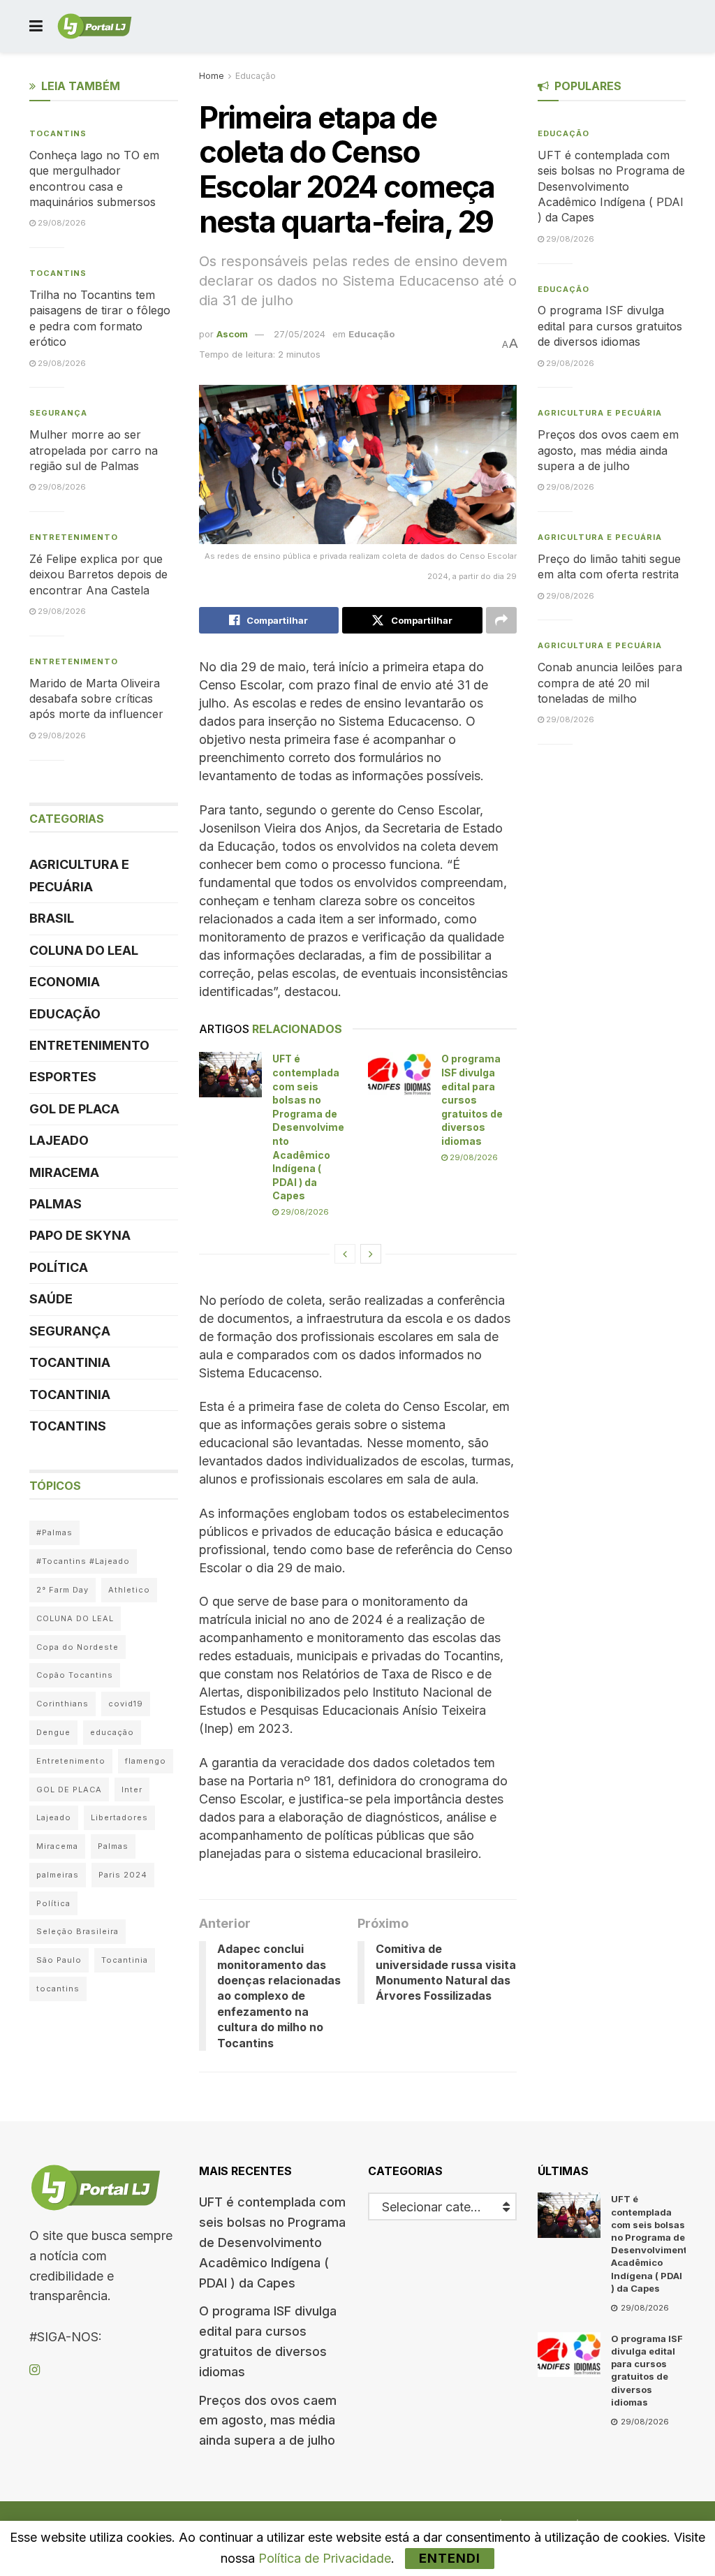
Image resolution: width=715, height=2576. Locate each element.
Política (59, 1267)
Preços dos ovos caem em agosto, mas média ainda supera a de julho (608, 450)
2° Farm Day (62, 1590)
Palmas (56, 1204)
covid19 (126, 1704)
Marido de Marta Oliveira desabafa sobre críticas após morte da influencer (96, 699)
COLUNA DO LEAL (84, 950)
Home (212, 76)
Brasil (52, 918)
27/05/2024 (300, 334)
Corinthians (62, 1704)
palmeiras (58, 1875)
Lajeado (59, 1140)
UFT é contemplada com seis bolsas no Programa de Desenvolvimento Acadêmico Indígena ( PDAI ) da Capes (308, 1127)
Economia (65, 982)
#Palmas (54, 1532)
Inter (132, 1790)
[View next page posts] (371, 1254)
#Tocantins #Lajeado (83, 1561)
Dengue (53, 1732)
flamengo (146, 1761)
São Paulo (59, 1960)
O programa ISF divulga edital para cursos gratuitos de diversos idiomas (472, 1100)
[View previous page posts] (345, 1254)
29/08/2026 (304, 1212)
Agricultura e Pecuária (79, 876)
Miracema (64, 1172)
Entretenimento (74, 537)
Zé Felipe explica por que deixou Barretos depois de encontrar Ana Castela (98, 575)
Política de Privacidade (325, 2558)
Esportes (63, 1077)
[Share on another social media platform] (501, 620)
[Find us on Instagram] (35, 2370)
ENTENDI (450, 2558)
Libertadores (119, 1817)
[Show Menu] (36, 26)
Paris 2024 (123, 1875)
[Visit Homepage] (95, 27)
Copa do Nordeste (78, 1647)
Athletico (129, 1590)
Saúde (51, 1299)
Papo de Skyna (80, 1235)
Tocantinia (70, 1362)
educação (112, 1732)
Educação (256, 76)
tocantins (58, 1989)
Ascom (232, 334)
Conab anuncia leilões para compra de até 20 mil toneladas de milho (610, 683)
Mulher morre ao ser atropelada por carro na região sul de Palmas (94, 450)
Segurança (58, 413)
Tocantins (58, 133)
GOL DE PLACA (74, 1109)
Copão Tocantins (75, 1675)
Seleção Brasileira (78, 1931)
